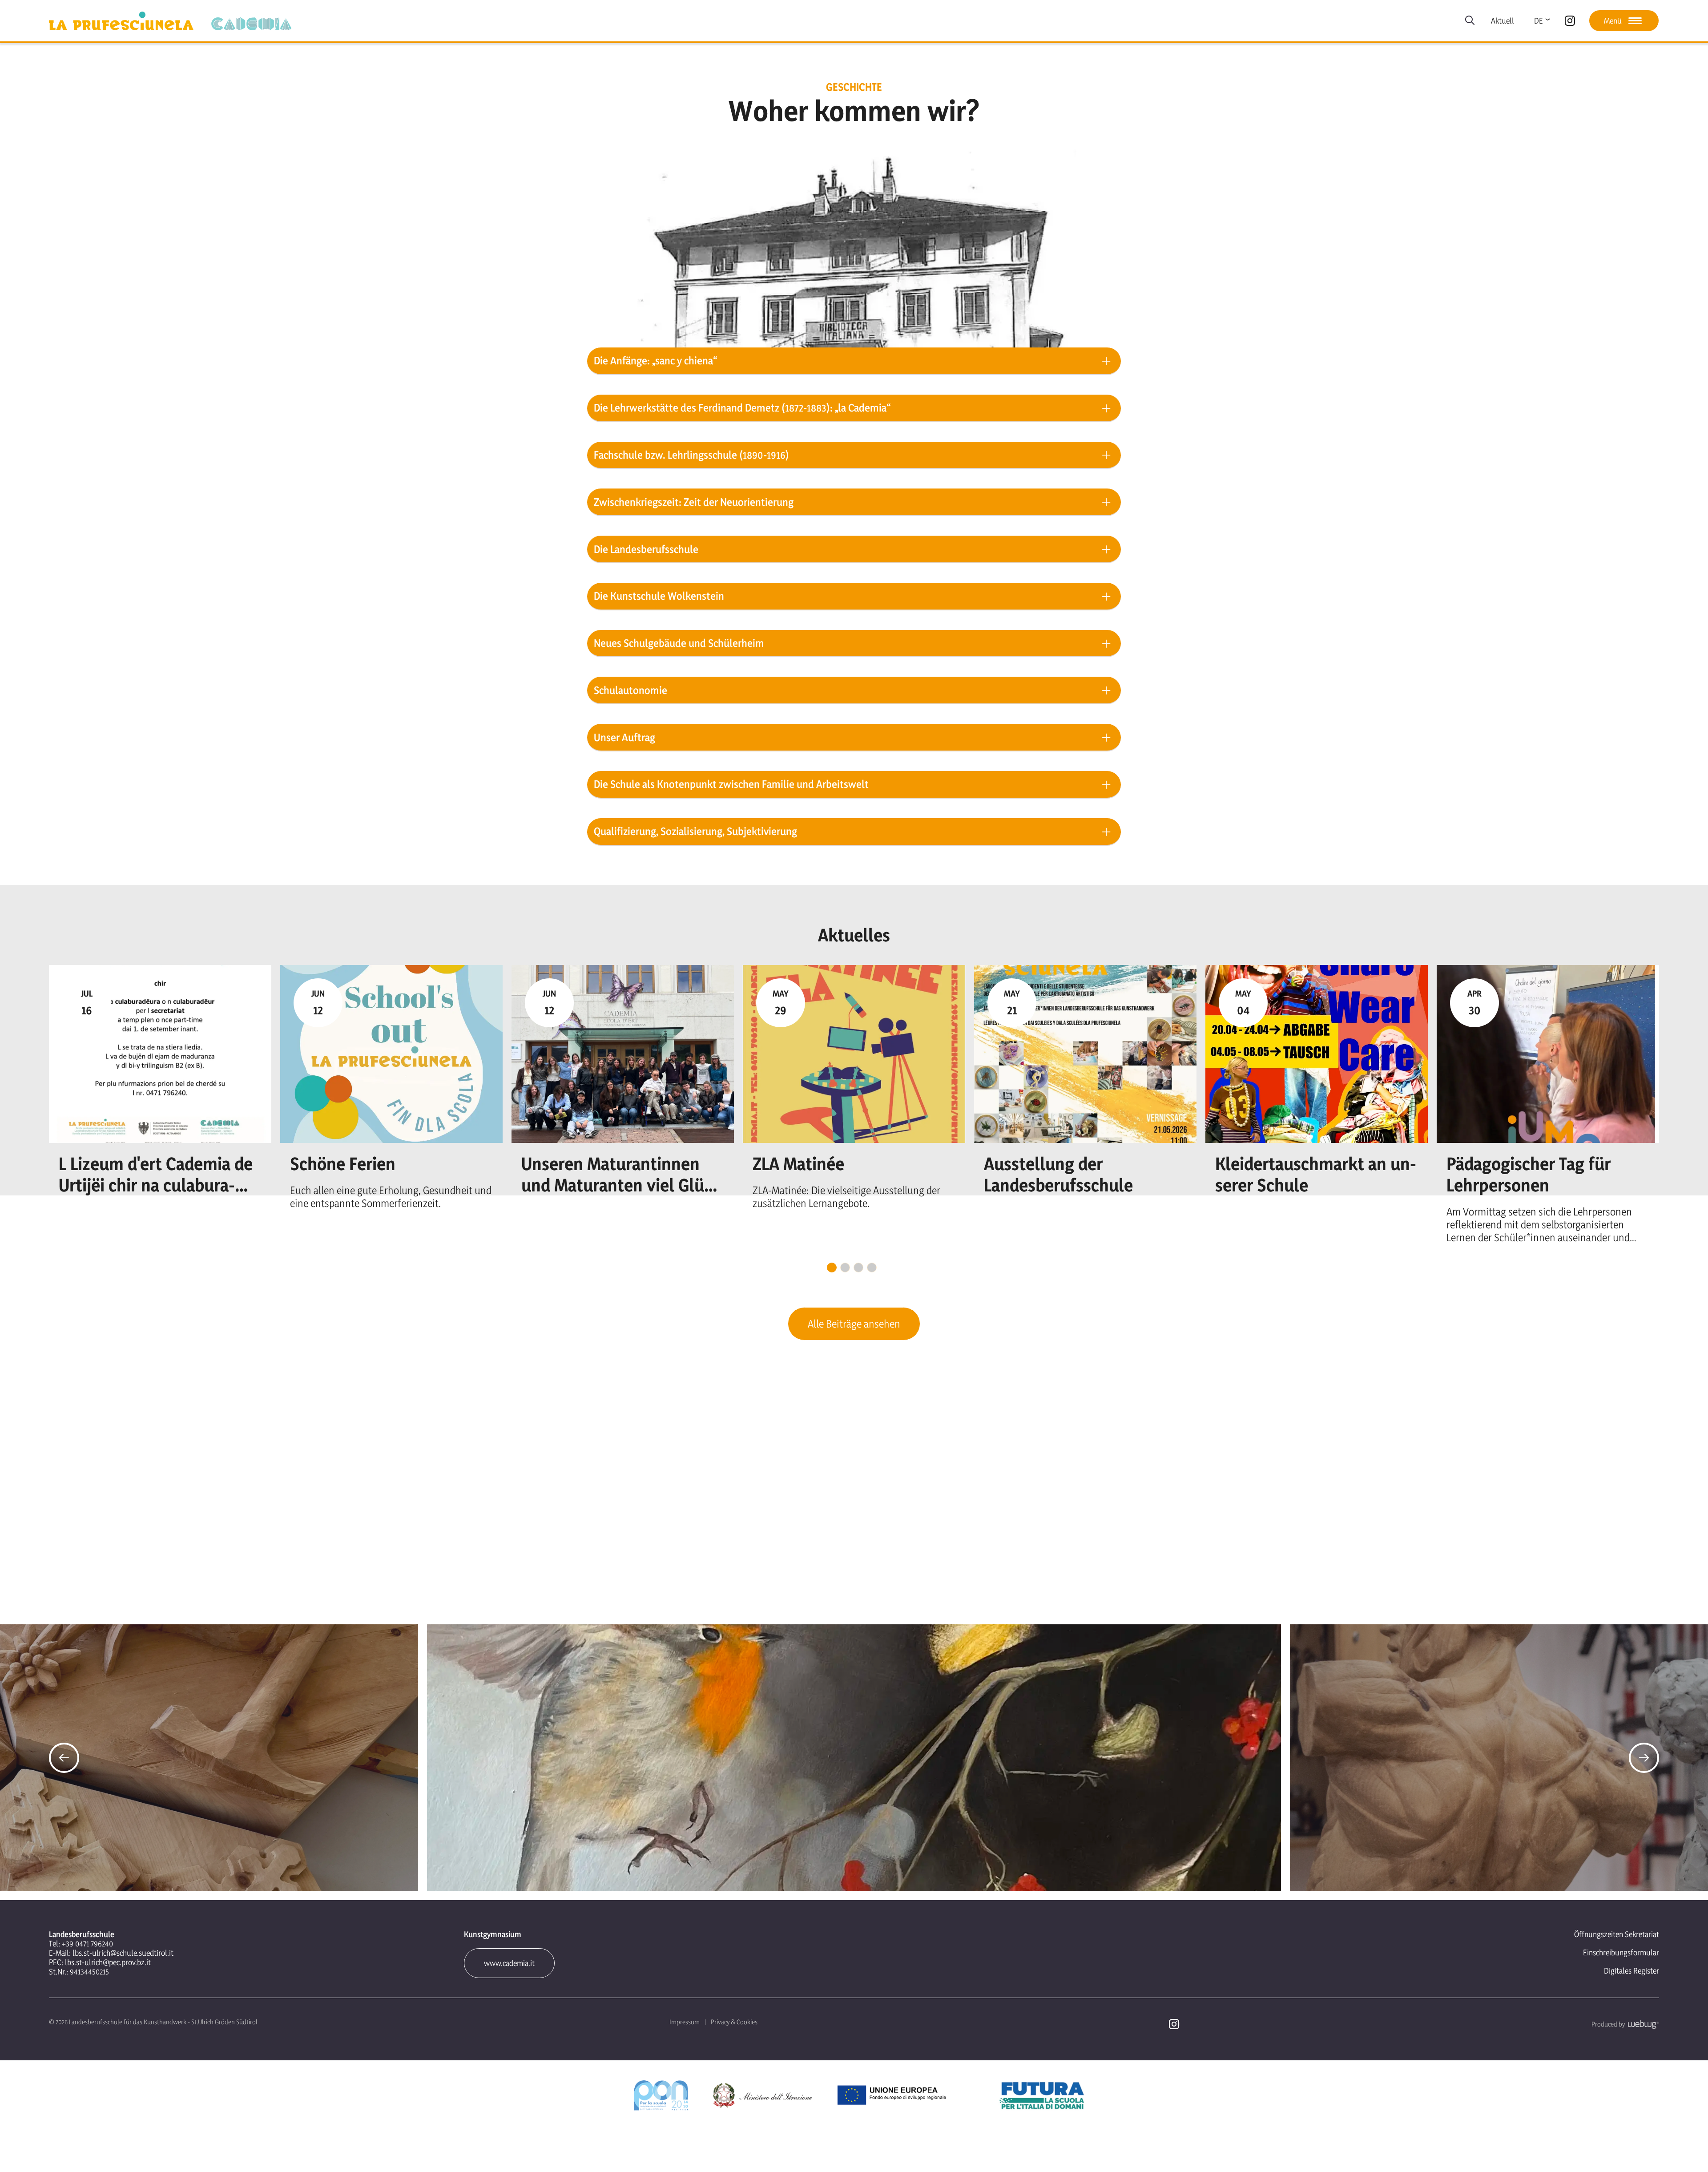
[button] (64, 1758)
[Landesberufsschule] (121, 21)
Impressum (685, 2022)
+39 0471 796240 (87, 1944)
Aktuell (1503, 21)
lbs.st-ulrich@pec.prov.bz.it (108, 1962)
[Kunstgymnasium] (251, 24)
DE (1539, 21)
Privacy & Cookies (734, 2022)
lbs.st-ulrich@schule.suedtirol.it (123, 1953)
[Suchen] (1470, 21)
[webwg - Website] (1642, 2024)
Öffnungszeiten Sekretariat (1617, 1934)
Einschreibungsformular (1621, 1952)
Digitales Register (1631, 1971)
